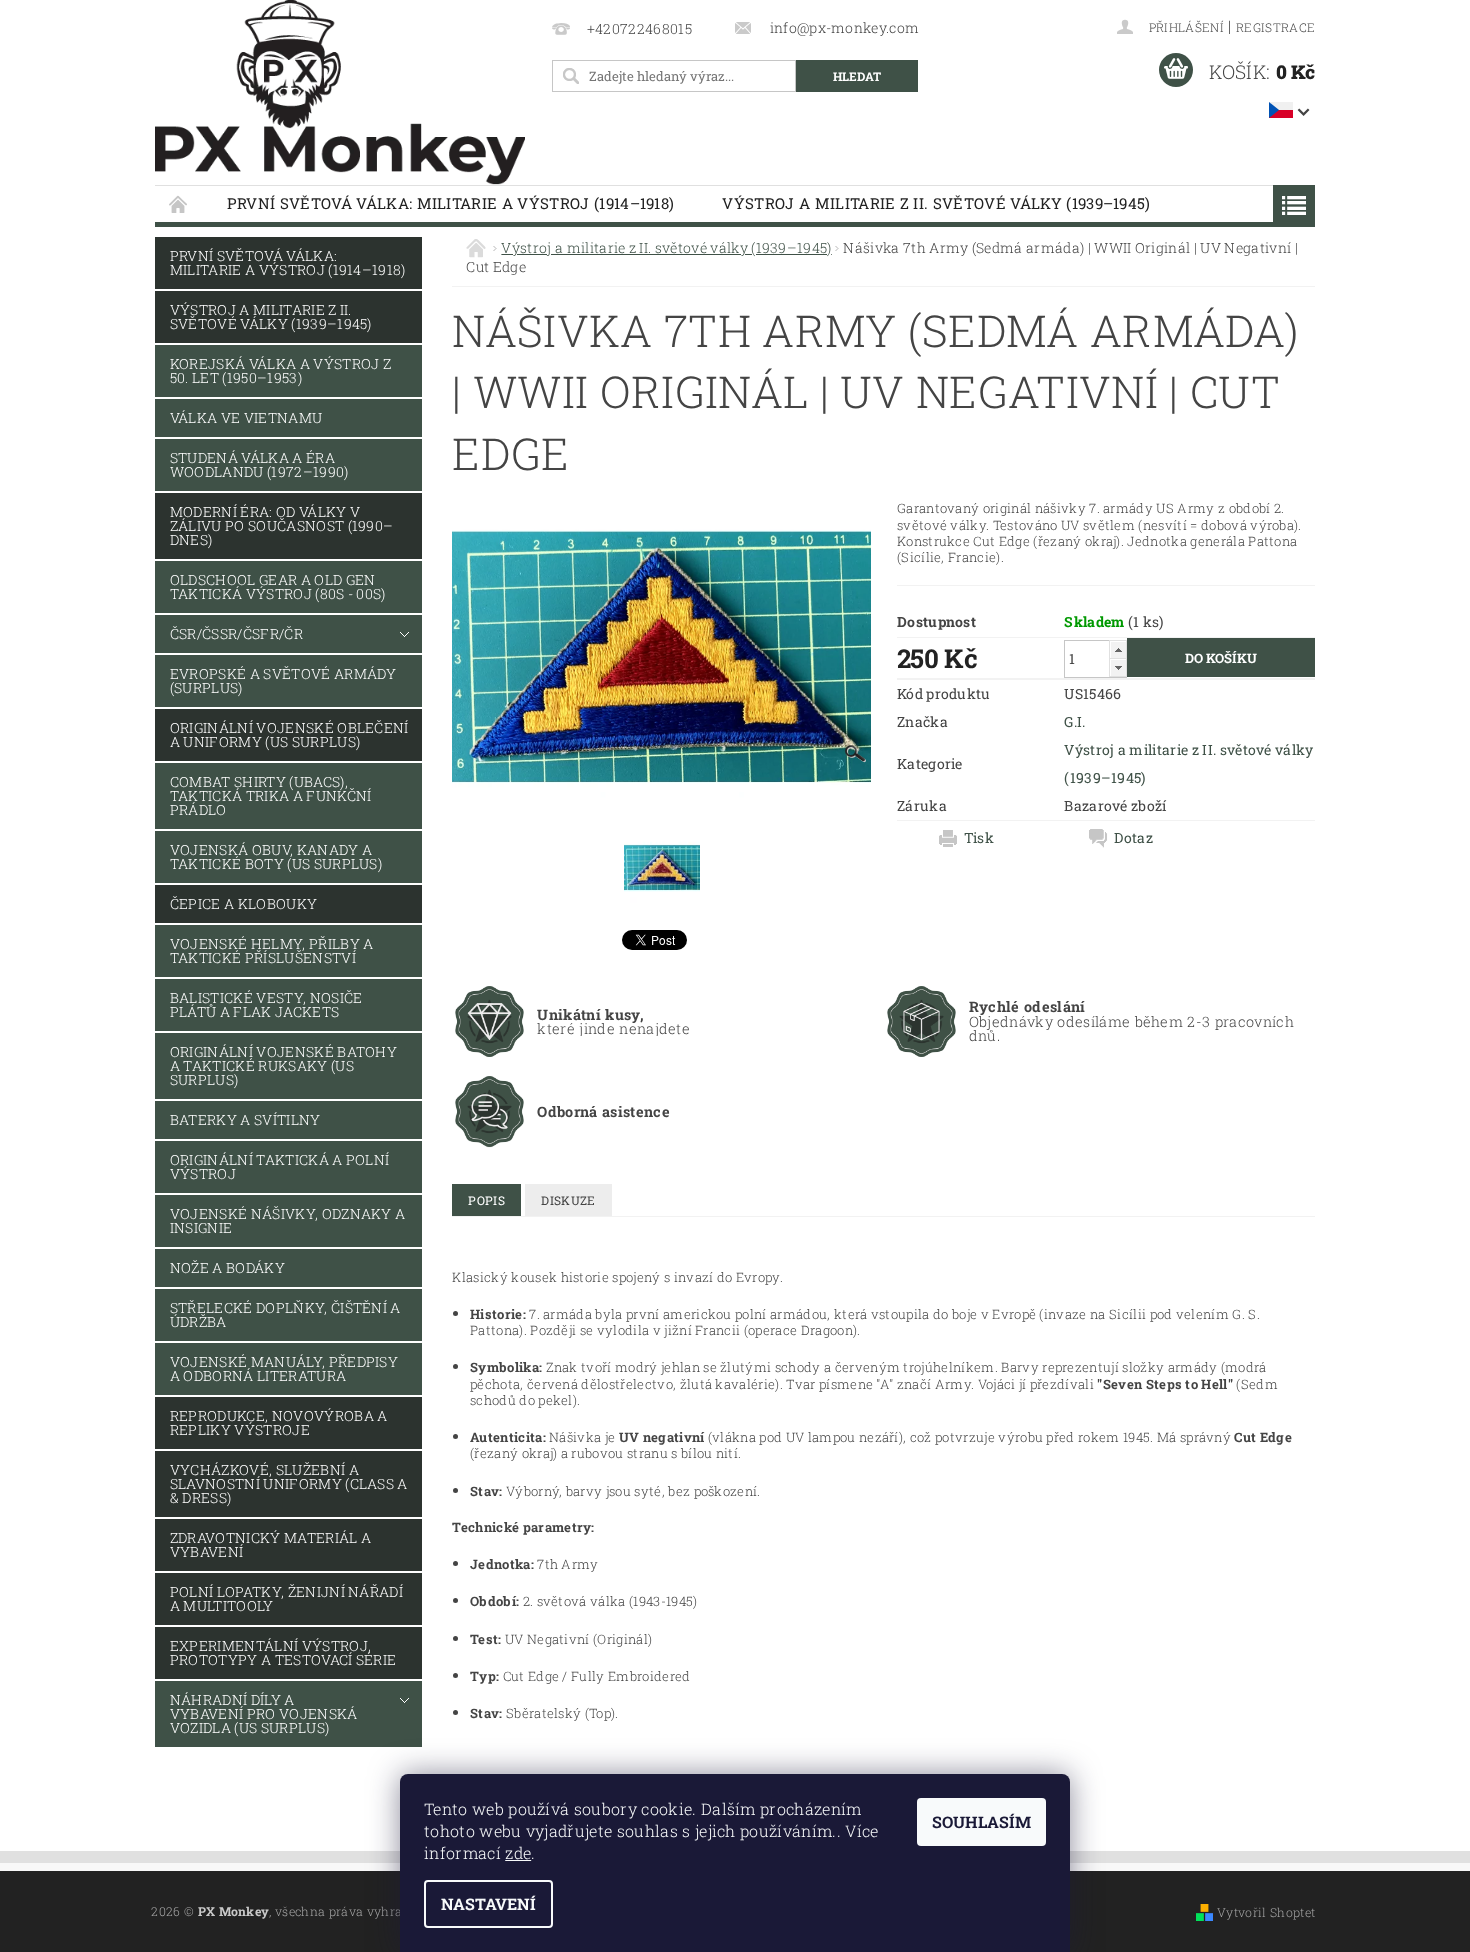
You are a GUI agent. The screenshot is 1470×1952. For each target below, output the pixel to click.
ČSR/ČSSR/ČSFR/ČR (236, 633)
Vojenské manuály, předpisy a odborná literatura (284, 1368)
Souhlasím (981, 1821)
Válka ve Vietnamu (246, 417)
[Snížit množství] (1118, 667)
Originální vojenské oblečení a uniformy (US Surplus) (289, 734)
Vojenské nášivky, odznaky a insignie (288, 1220)
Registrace (1275, 27)
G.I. (1074, 721)
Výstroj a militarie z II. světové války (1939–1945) (936, 203)
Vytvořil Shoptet (1266, 1912)
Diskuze (568, 1200)
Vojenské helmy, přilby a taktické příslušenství (272, 950)
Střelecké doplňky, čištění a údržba (285, 1314)
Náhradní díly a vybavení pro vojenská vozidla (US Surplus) (264, 1713)
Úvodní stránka (179, 203)
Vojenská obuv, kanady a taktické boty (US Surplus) (276, 856)
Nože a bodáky (227, 1267)
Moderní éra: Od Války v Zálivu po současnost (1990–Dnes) (282, 525)
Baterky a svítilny (245, 1119)
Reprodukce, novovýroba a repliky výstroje (279, 1422)
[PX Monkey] (340, 92)
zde (518, 1852)
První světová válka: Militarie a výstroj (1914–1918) (451, 203)
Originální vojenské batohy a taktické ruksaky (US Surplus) (283, 1065)
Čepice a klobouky (243, 903)
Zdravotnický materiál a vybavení (270, 1544)
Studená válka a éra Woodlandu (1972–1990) (259, 464)
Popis (486, 1200)
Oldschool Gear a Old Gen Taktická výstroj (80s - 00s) (278, 586)
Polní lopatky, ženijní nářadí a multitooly (286, 1598)
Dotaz (1133, 838)
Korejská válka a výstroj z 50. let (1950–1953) (280, 370)
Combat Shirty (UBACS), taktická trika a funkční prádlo (271, 795)
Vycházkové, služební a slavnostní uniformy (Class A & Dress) (289, 1483)
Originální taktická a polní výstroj (280, 1166)
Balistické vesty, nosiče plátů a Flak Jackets (266, 1004)
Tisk (979, 838)
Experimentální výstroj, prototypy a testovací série (283, 1652)
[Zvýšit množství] (1118, 649)
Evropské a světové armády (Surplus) (283, 680)
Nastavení (488, 1903)
